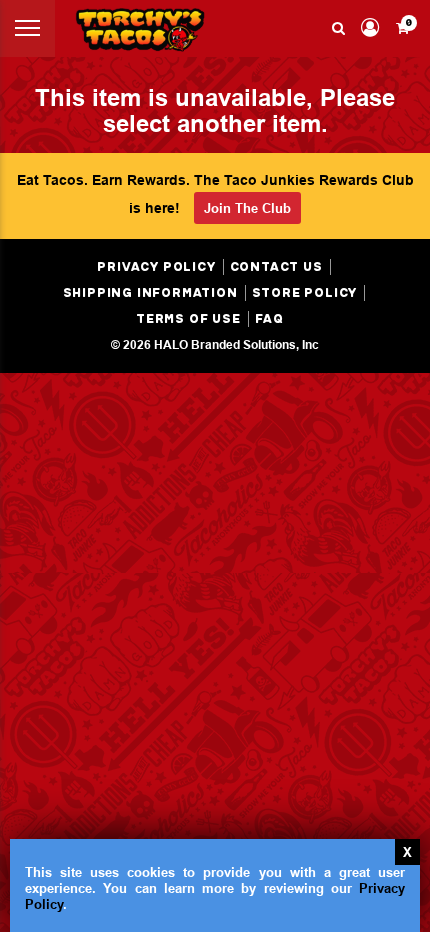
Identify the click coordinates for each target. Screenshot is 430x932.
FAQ (269, 319)
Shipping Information (150, 293)
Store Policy (305, 293)
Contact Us (276, 267)
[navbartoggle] (27, 28)
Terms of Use (188, 319)
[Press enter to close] (407, 852)
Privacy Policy (156, 267)
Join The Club (247, 208)
